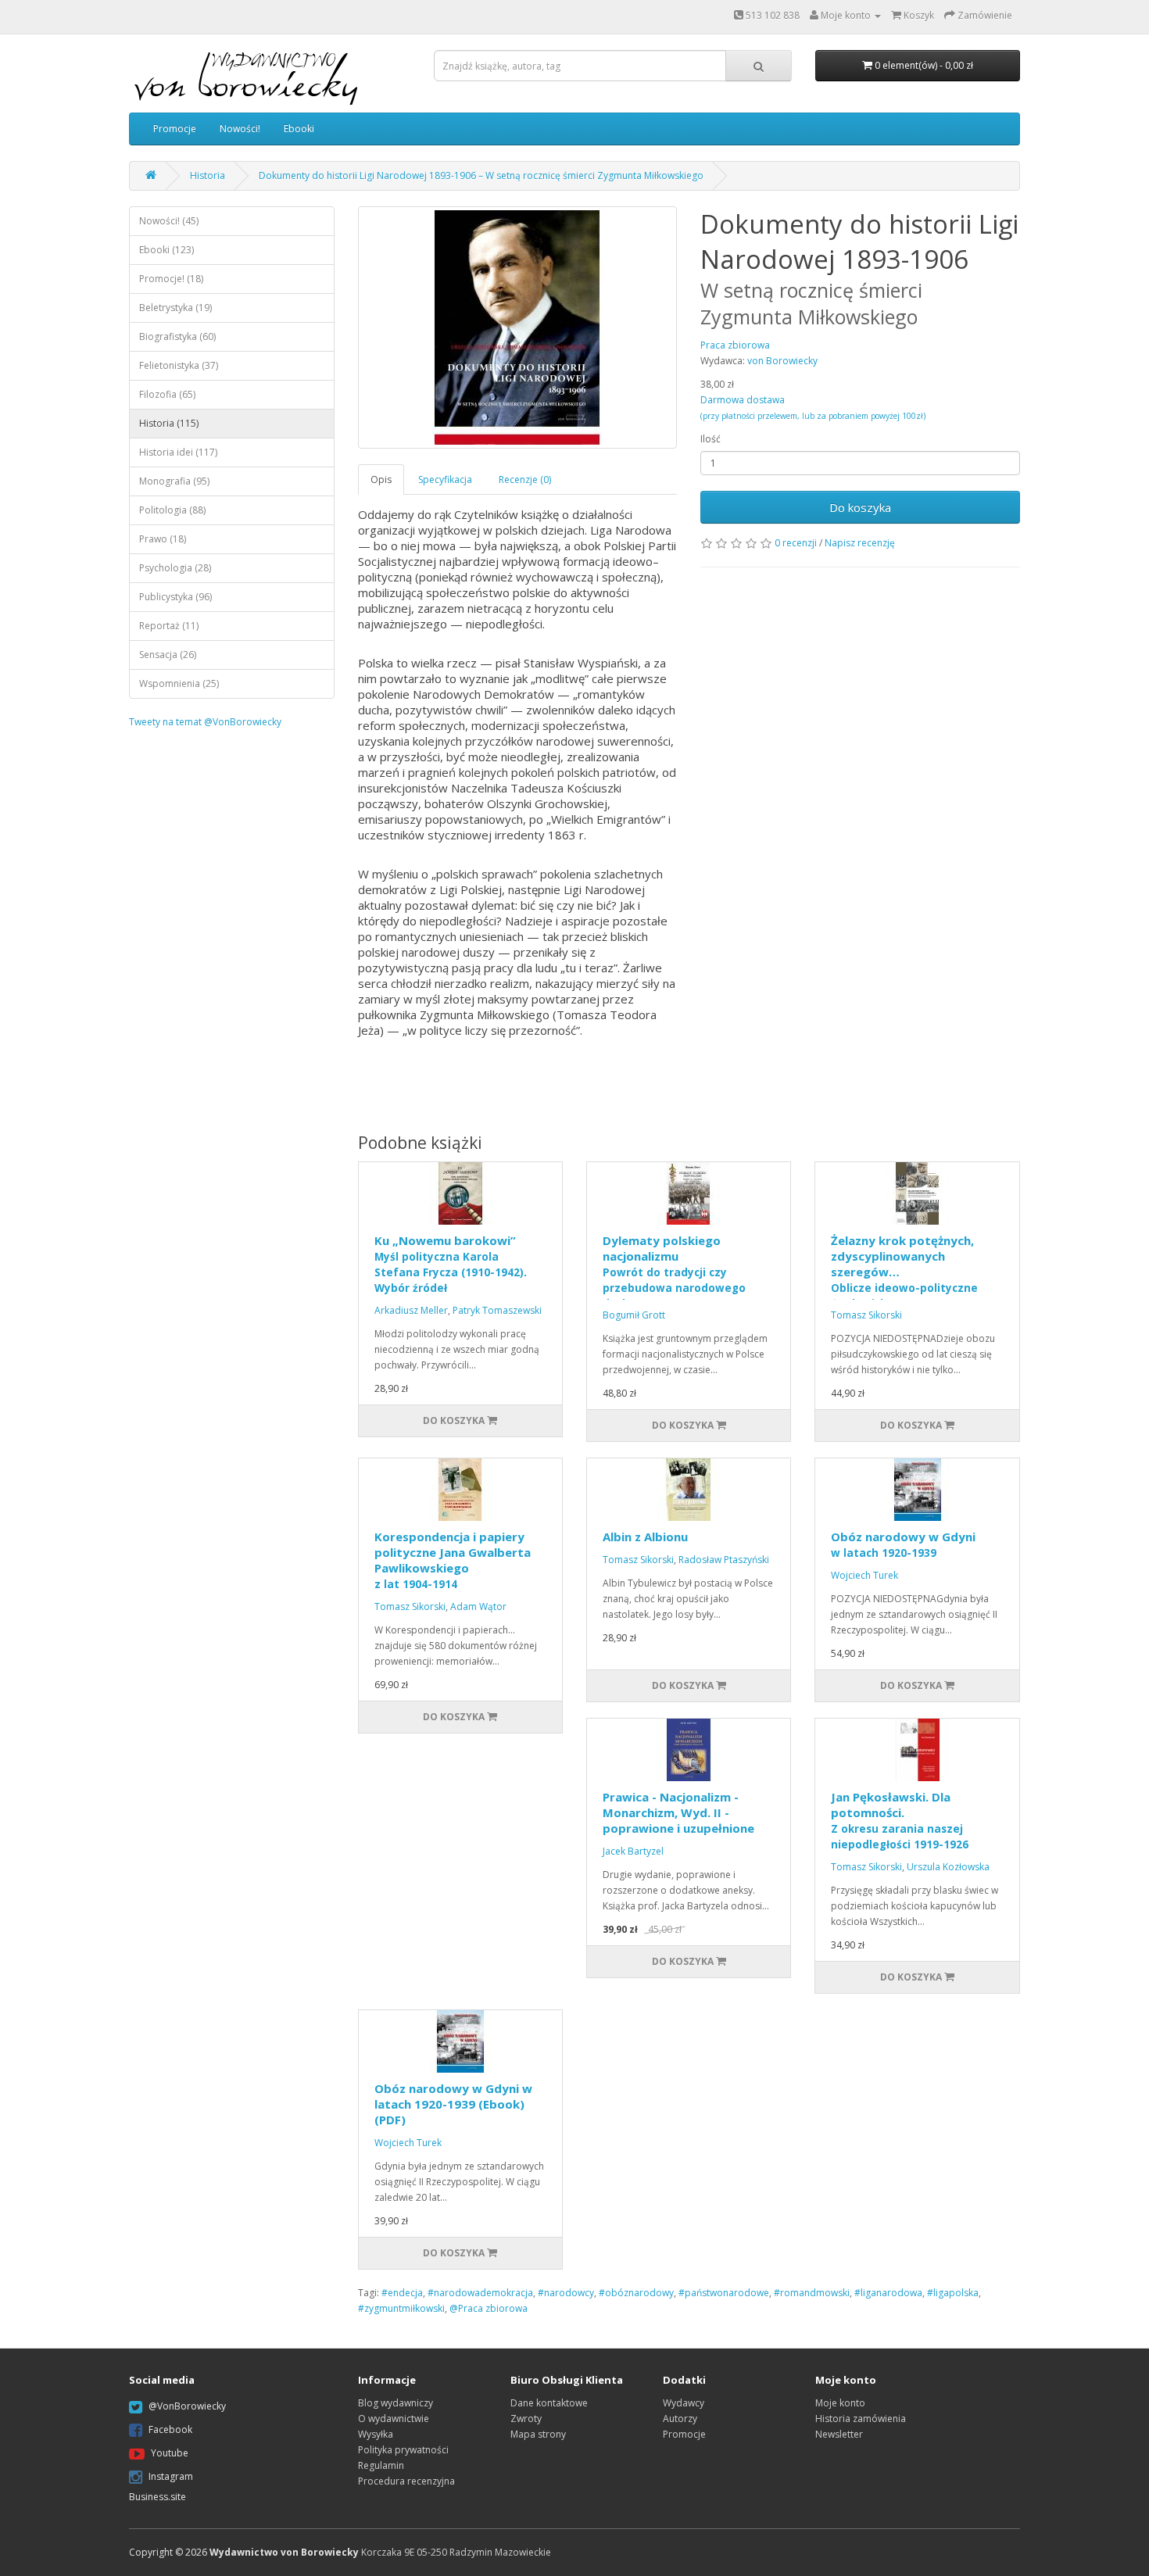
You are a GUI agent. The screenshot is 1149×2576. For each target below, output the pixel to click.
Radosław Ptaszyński (724, 1560)
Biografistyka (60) (177, 336)
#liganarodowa (888, 2293)
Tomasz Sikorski (866, 1315)
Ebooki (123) (166, 250)
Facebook (170, 2429)
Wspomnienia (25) (179, 683)
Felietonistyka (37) (179, 365)
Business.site (157, 2497)
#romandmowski (812, 2293)
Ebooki (299, 129)
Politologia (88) (172, 510)
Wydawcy (684, 2403)
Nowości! (240, 129)
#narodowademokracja (480, 2293)
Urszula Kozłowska (948, 1867)
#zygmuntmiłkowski (401, 2308)
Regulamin (381, 2465)
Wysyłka (376, 2434)
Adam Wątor (478, 1606)
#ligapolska (953, 2293)
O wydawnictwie (394, 2419)
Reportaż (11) (169, 626)
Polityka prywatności (403, 2450)
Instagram (171, 2476)
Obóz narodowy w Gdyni (903, 1544)
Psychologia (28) (175, 568)
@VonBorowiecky (187, 2406)
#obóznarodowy (636, 2293)
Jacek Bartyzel (633, 1851)
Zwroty (526, 2419)
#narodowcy (566, 2293)
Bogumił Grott (634, 1315)
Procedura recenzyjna (406, 2481)
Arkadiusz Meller (411, 1310)
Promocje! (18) (171, 279)
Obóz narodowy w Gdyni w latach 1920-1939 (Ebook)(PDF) (453, 2104)
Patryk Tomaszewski (497, 1310)
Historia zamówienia (861, 2419)
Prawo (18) (163, 539)
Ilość (711, 439)
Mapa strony (538, 2434)
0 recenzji (796, 543)
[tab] (382, 479)
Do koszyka (860, 507)
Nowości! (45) (169, 221)
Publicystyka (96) (175, 597)
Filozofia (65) (167, 394)
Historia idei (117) (178, 452)
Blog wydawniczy (396, 2403)
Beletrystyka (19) (175, 308)
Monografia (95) (174, 481)
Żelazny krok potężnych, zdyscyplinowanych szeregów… (916, 1287)
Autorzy (680, 2419)
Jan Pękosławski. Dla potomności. (900, 1820)
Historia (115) (169, 423)
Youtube (170, 2453)
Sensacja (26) (168, 655)
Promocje (175, 129)
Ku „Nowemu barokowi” (451, 1264)
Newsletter (839, 2434)
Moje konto (840, 2403)
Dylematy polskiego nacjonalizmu (674, 1272)
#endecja (402, 2293)
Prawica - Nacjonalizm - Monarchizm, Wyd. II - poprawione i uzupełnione (678, 1812)
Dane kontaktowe (549, 2403)
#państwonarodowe (724, 2293)
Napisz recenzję (860, 543)
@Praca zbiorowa (489, 2308)
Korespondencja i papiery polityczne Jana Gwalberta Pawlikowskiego (453, 1560)
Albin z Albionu (645, 1537)
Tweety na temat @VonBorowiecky (205, 722)
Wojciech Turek (864, 1575)
